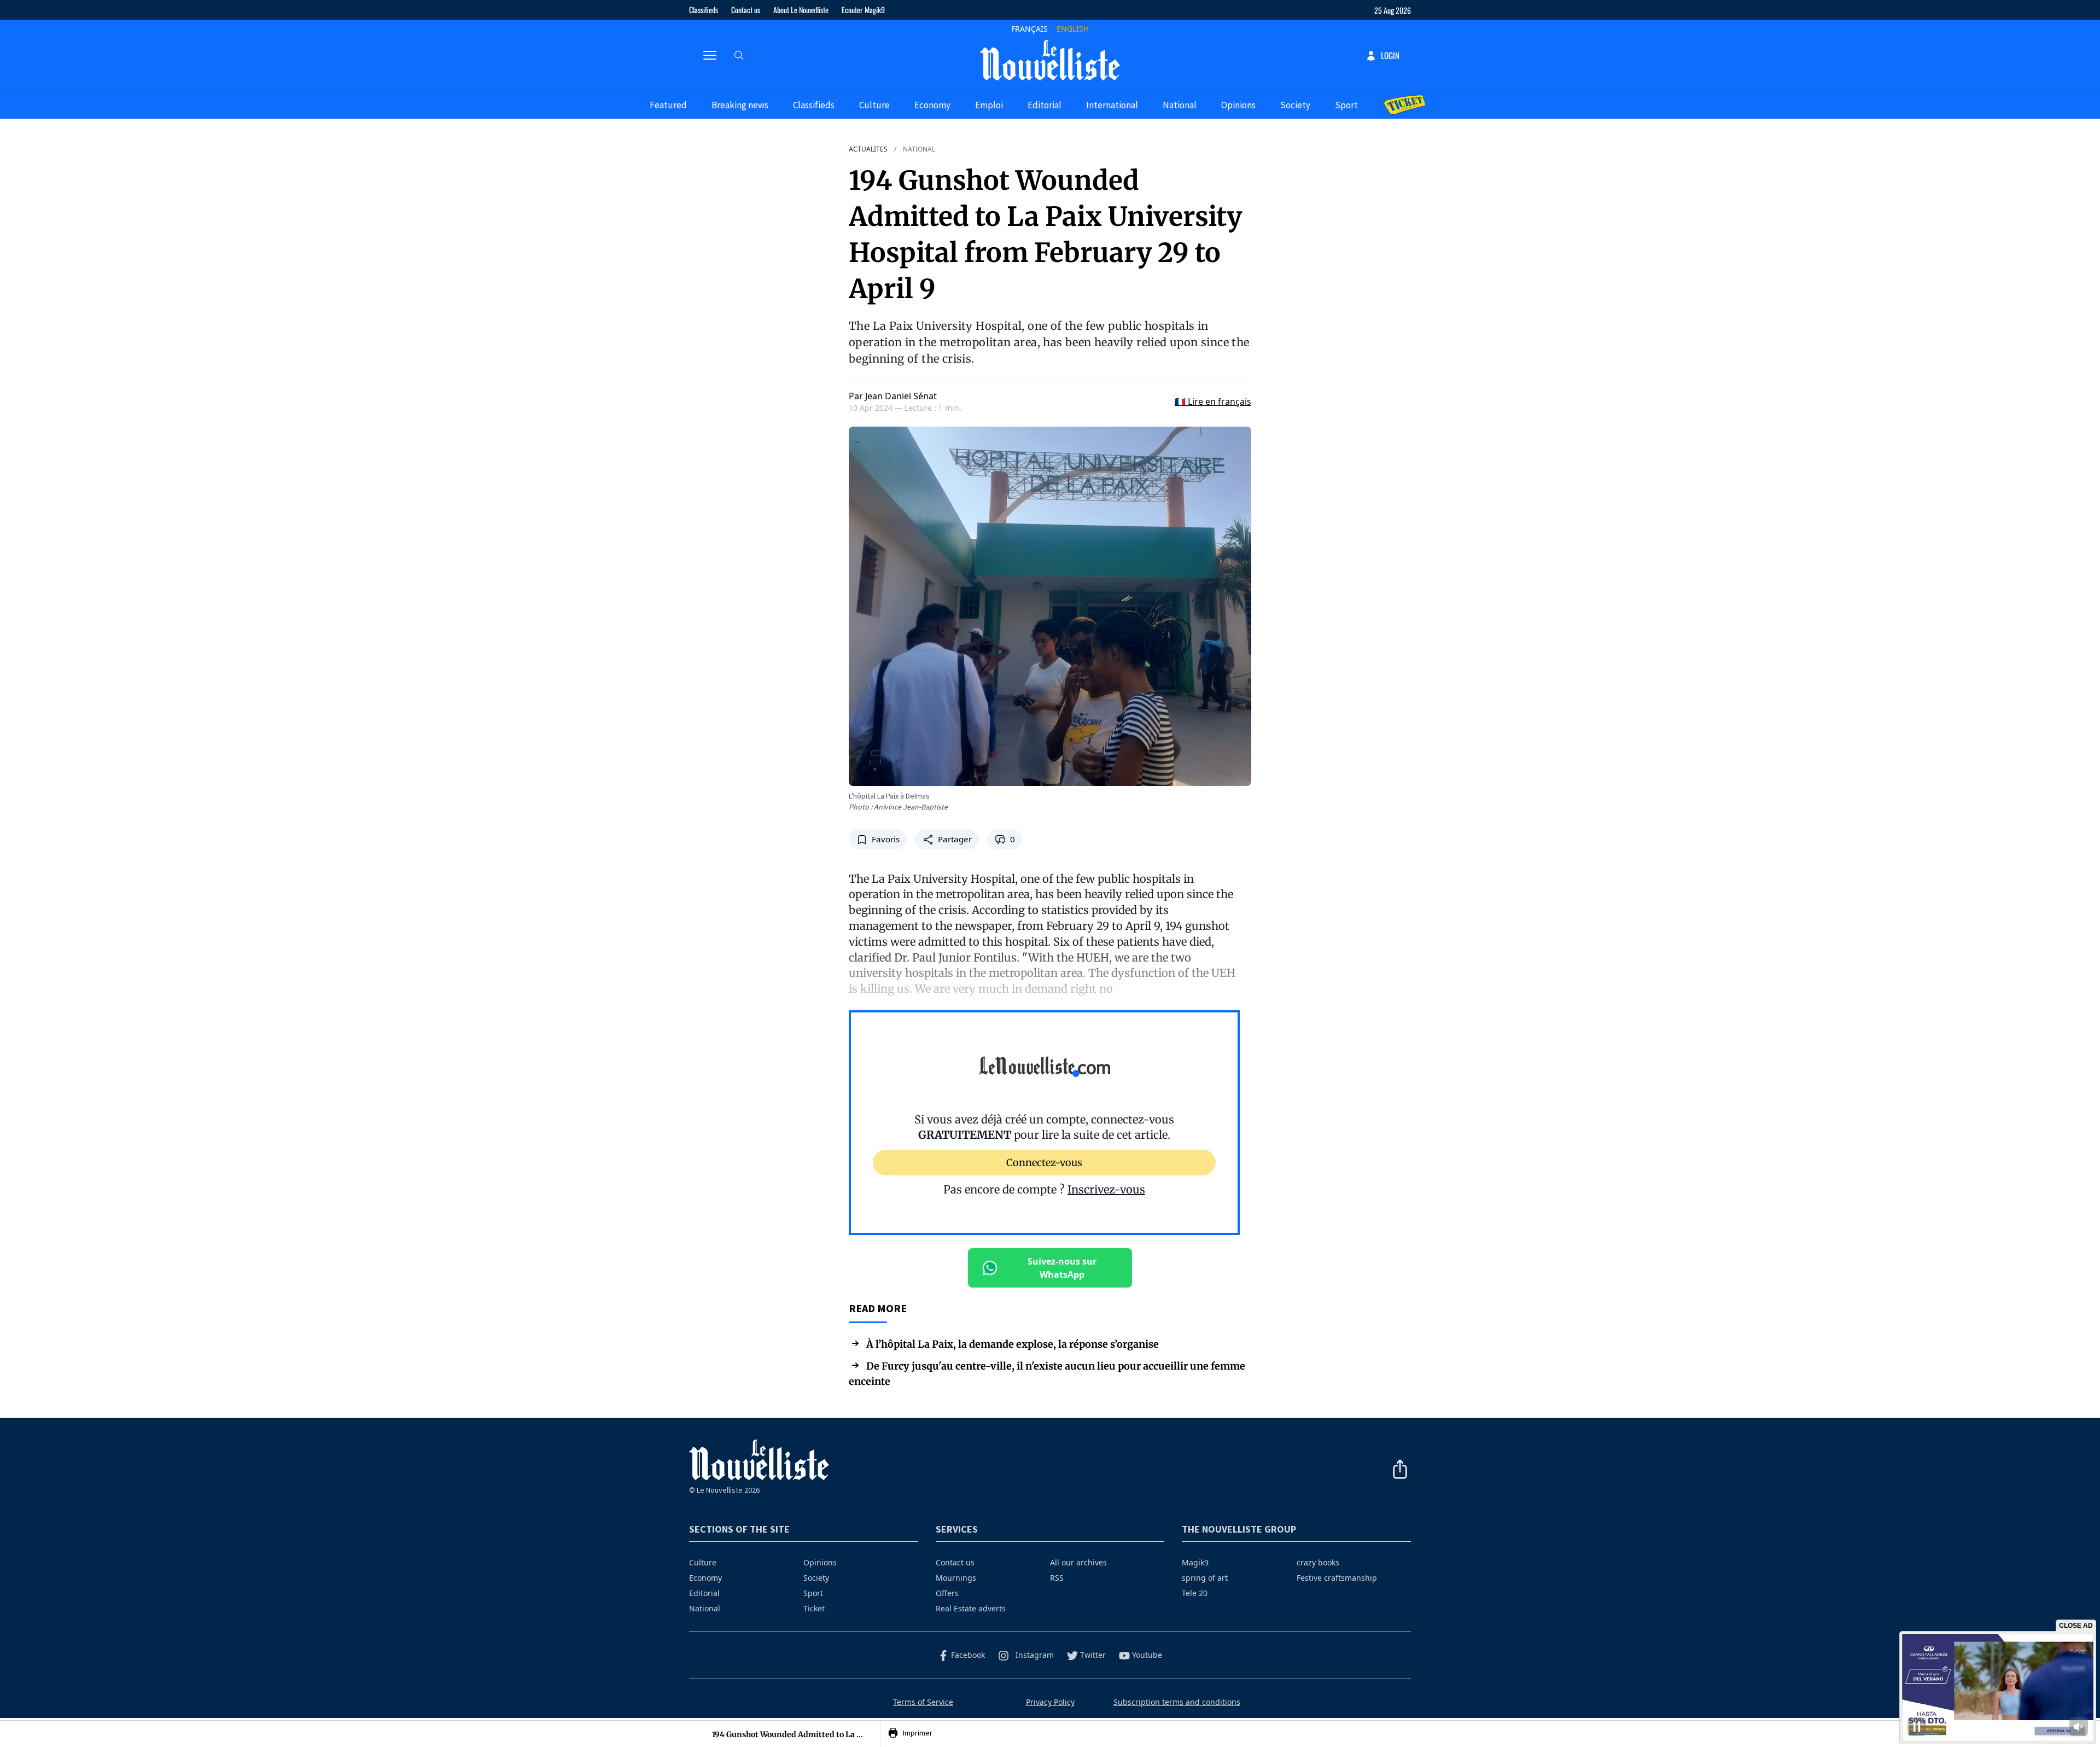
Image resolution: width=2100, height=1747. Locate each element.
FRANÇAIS (1029, 29)
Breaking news (740, 105)
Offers (947, 1593)
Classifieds (704, 10)
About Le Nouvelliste (801, 10)
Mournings (956, 1578)
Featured (668, 105)
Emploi (989, 105)
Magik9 (1195, 1562)
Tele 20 (1195, 1593)
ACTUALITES (868, 149)
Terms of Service (923, 1702)
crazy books (1318, 1562)
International (1112, 105)
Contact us (746, 10)
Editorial (1045, 105)
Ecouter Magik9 (863, 10)
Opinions (1238, 105)
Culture (874, 105)
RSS (1057, 1578)
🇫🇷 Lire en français (1213, 401)
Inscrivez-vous (1106, 1189)
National (1180, 105)
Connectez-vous (1044, 1163)
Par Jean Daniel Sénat (893, 396)
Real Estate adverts (971, 1608)
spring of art (1205, 1578)
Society (1295, 105)
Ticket (814, 1608)
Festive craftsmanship (1337, 1578)
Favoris (886, 840)
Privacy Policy (1050, 1702)
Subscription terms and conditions (1177, 1702)
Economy (932, 105)
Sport (1346, 105)
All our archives (1078, 1562)
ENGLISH (1073, 29)
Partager (955, 840)
